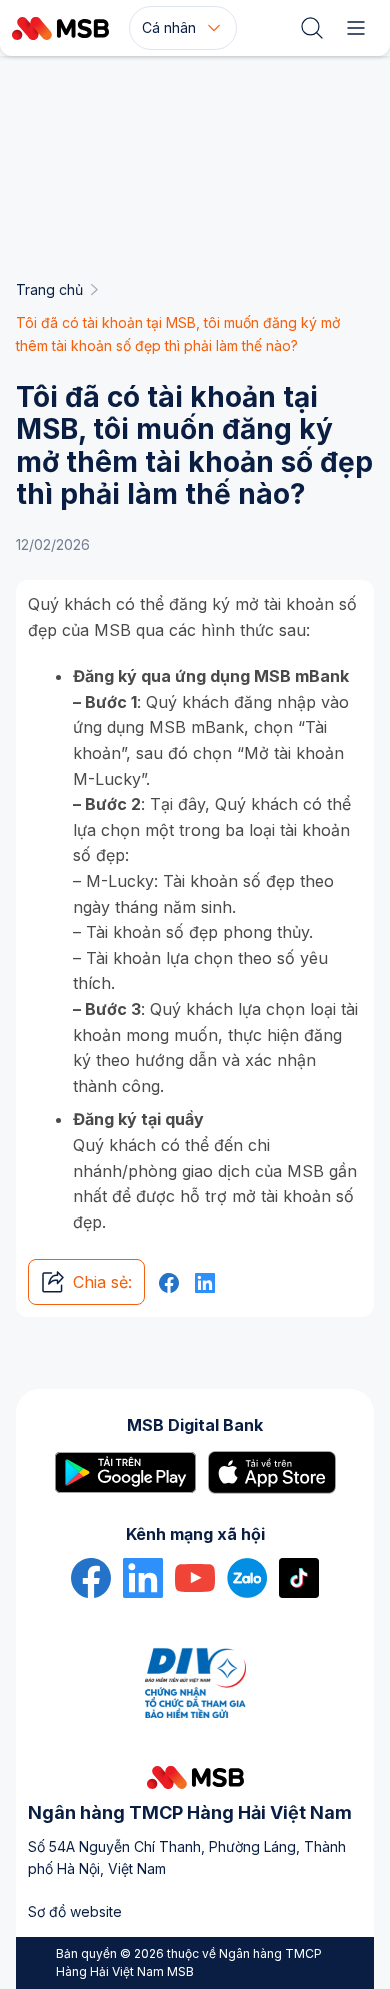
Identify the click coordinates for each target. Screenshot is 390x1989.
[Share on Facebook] (169, 1283)
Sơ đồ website (75, 1911)
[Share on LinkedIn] (205, 1283)
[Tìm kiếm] (312, 28)
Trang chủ (49, 289)
